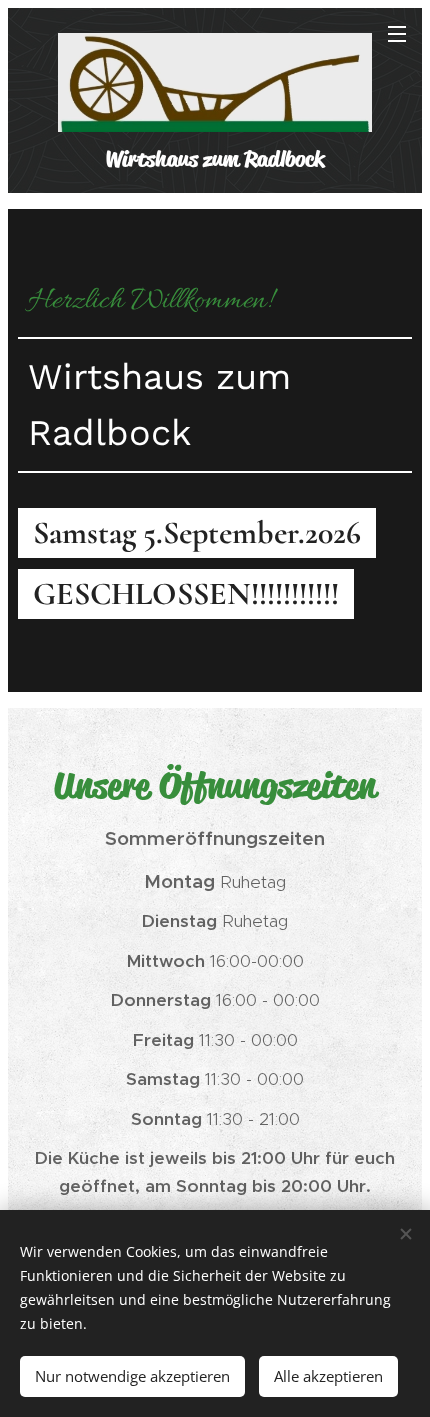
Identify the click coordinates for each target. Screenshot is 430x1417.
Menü (397, 33)
